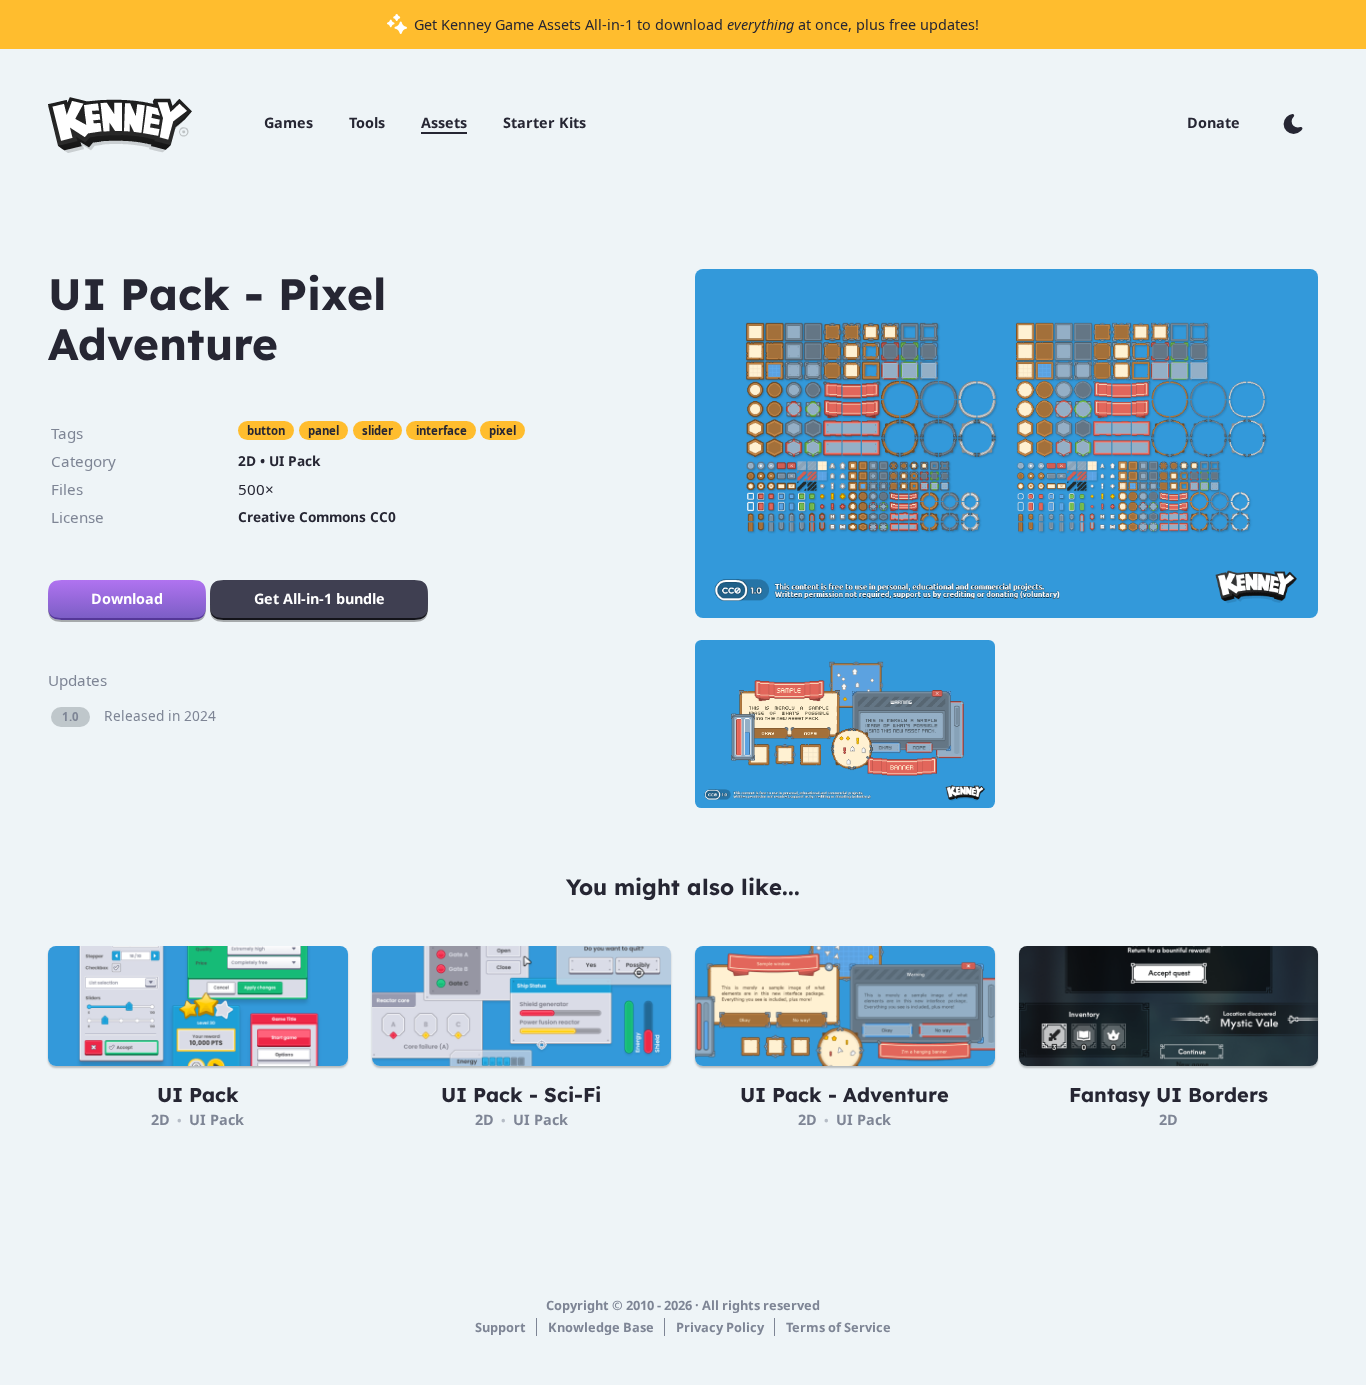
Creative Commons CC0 (317, 516)
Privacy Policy (720, 1327)
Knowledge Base (601, 1327)
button (266, 430)
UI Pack (294, 460)
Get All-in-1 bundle (319, 598)
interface (441, 430)
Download (127, 598)
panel (323, 430)
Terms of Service (838, 1327)
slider (377, 430)
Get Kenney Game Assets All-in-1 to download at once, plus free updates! (694, 24)
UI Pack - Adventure (844, 1094)
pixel (502, 430)
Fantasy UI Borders (1168, 1094)
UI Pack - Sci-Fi (521, 1094)
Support (500, 1327)
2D (247, 460)
